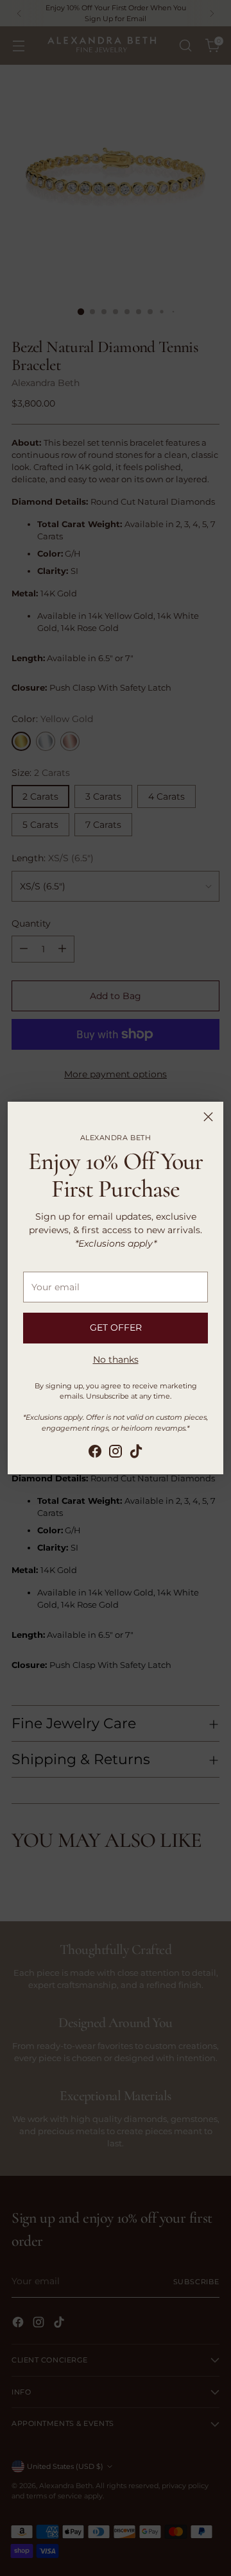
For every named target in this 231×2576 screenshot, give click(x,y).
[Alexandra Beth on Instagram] (116, 1453)
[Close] (208, 1117)
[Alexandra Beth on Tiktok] (136, 1453)
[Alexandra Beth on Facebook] (95, 1453)
